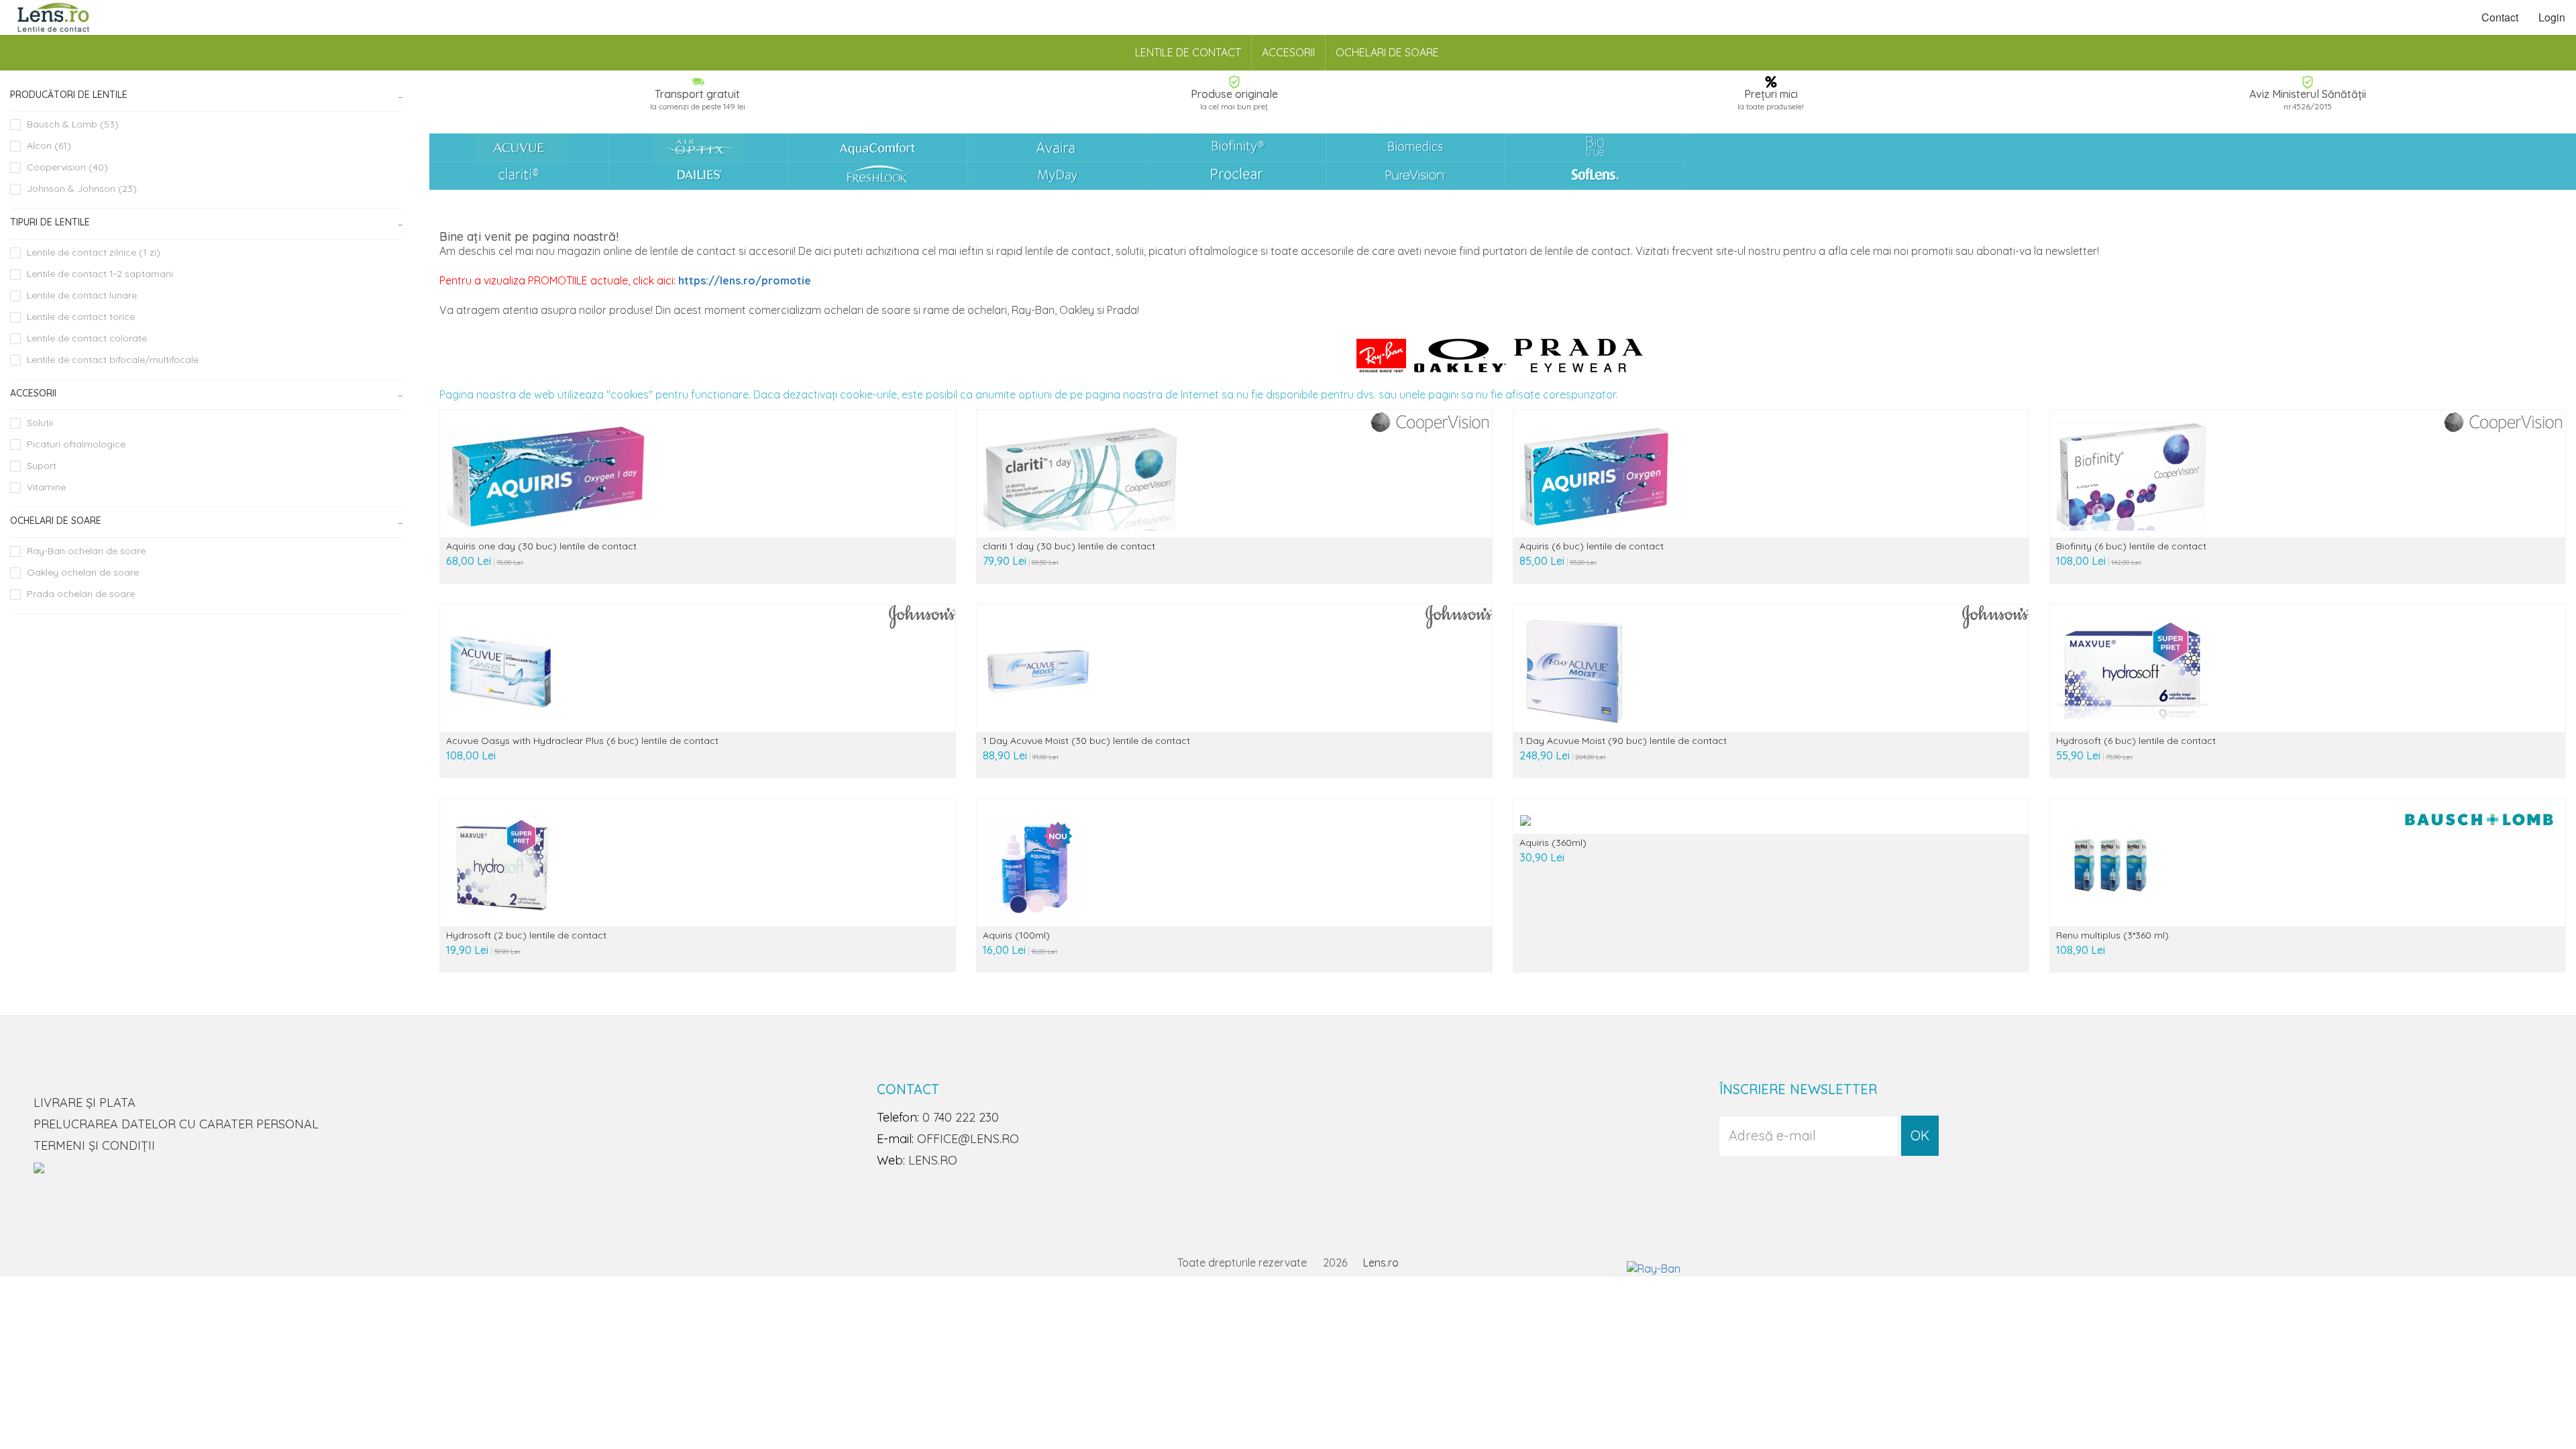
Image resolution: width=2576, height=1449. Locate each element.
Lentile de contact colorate (87, 338)
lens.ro (933, 1160)
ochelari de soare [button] (56, 521)
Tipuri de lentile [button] (50, 222)
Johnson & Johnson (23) (82, 189)
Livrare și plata (85, 1103)
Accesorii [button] (33, 393)
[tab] (206, 95)
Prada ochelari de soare (81, 594)
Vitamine (46, 487)
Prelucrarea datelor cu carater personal (176, 1124)
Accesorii (1288, 52)
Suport (42, 466)
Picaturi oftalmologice (76, 444)
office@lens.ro (968, 1139)
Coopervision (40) (67, 167)
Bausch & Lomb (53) (73, 124)
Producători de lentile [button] (69, 95)
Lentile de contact (1188, 52)
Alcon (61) (49, 146)
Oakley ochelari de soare (83, 572)
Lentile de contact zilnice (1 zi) (94, 252)
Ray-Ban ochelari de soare (86, 551)
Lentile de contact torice (81, 317)
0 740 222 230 (961, 1117)
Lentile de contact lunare (82, 295)
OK (1920, 1135)
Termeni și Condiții (94, 1145)
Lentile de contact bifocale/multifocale (113, 360)
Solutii (40, 423)
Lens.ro (1381, 1263)
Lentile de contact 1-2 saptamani (100, 274)
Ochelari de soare (1387, 52)
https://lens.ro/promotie (745, 280)
